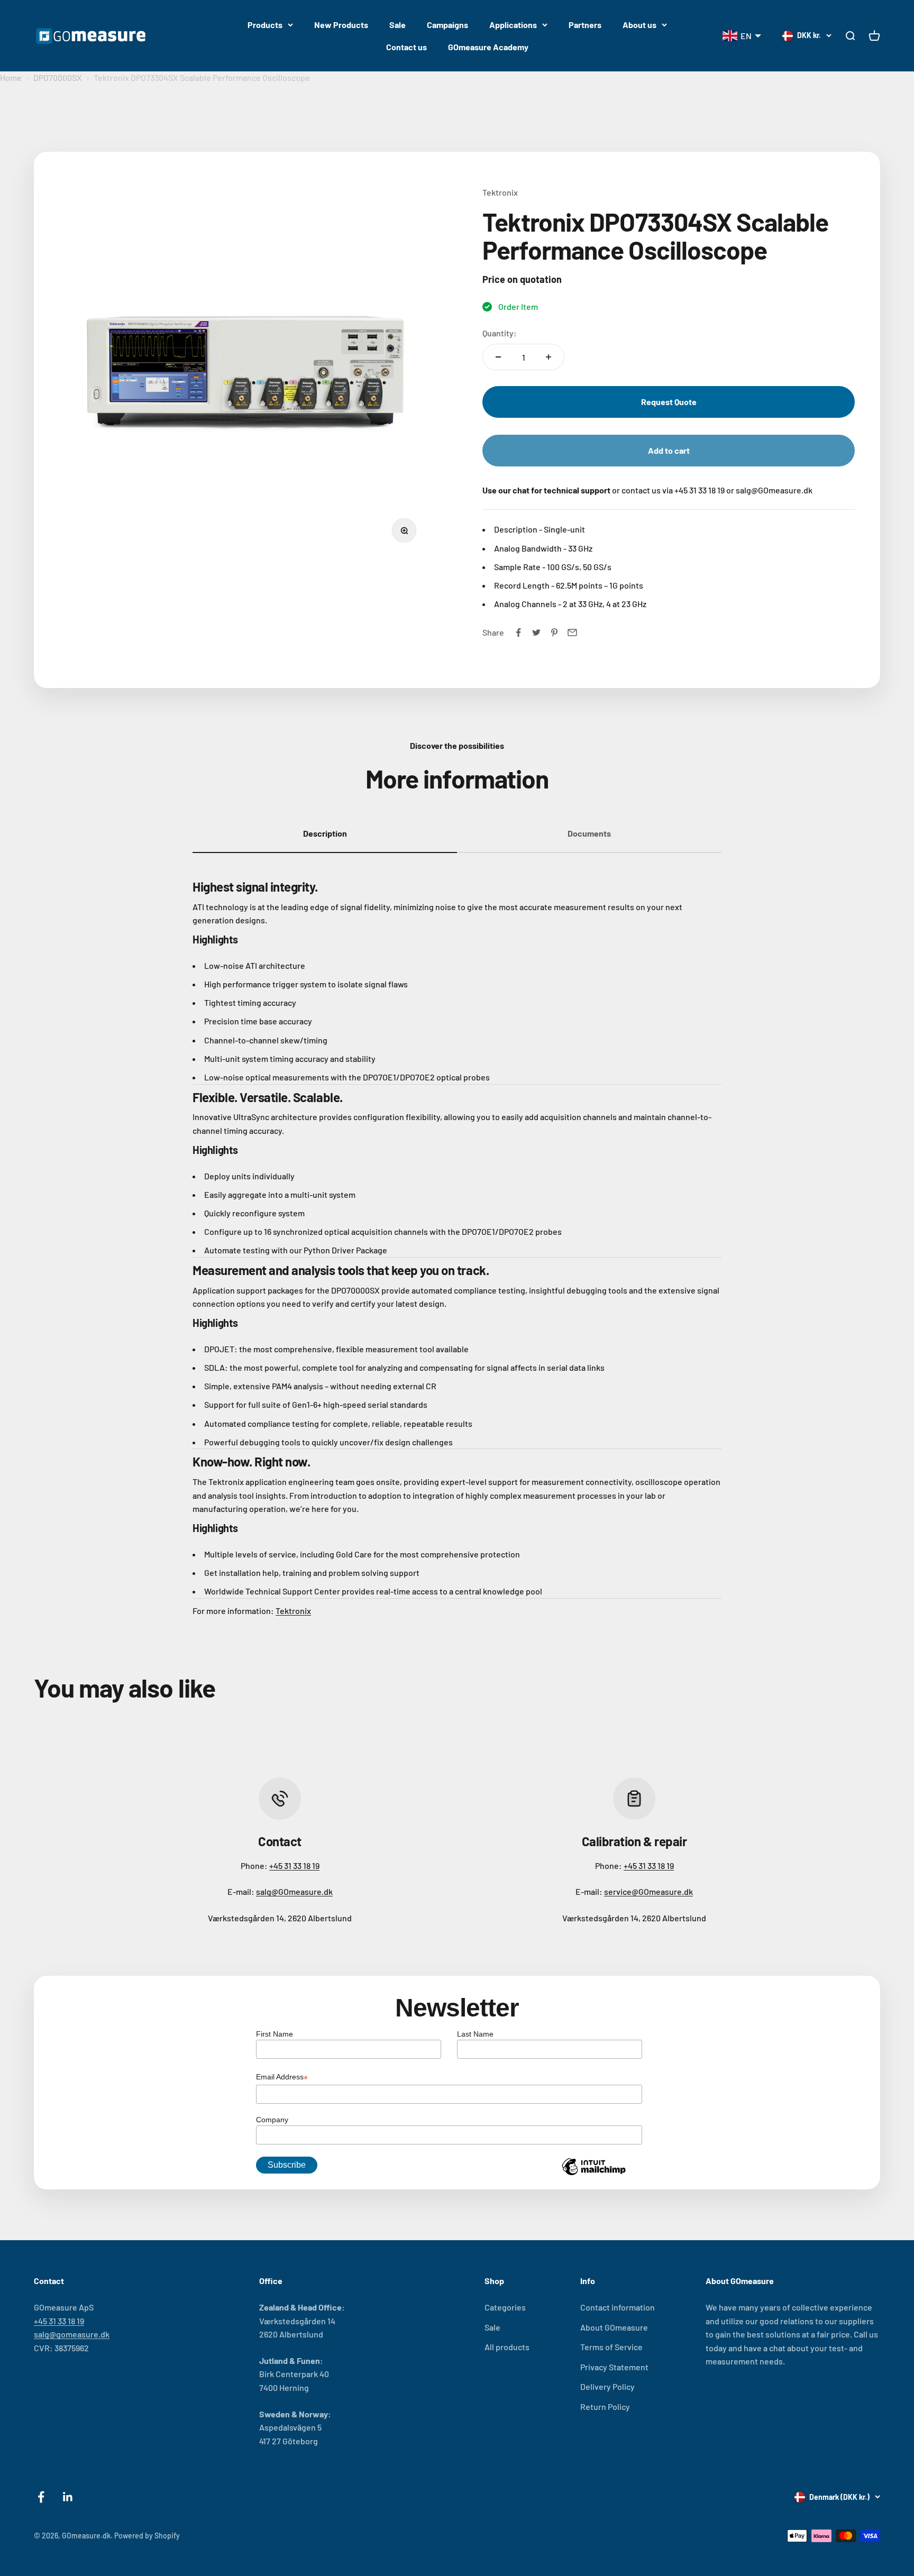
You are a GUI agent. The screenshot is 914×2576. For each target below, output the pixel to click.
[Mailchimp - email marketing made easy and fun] (593, 2175)
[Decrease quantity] (498, 357)
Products (265, 25)
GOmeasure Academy (488, 47)
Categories (505, 2307)
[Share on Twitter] (536, 632)
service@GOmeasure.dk (648, 1891)
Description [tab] (325, 833)
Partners (585, 25)
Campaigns (447, 25)
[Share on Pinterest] (554, 632)
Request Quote (669, 402)
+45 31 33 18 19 (294, 1865)
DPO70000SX (58, 77)
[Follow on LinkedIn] (68, 2497)
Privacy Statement (614, 2367)
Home (11, 77)
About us (639, 25)
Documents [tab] (589, 833)
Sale (397, 25)
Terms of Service (611, 2347)
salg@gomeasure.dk (72, 2334)
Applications (513, 25)
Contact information (618, 2307)
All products (507, 2347)
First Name (275, 2034)
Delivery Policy (607, 2386)
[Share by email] (572, 632)
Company (272, 2120)
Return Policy (605, 2407)
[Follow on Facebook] (41, 2497)
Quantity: (500, 333)
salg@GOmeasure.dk (294, 1891)
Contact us (406, 47)
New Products (341, 25)
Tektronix (500, 192)
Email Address (282, 2078)
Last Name (475, 2034)
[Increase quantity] (549, 357)
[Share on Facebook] (518, 632)
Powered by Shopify (147, 2536)
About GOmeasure (614, 2327)
